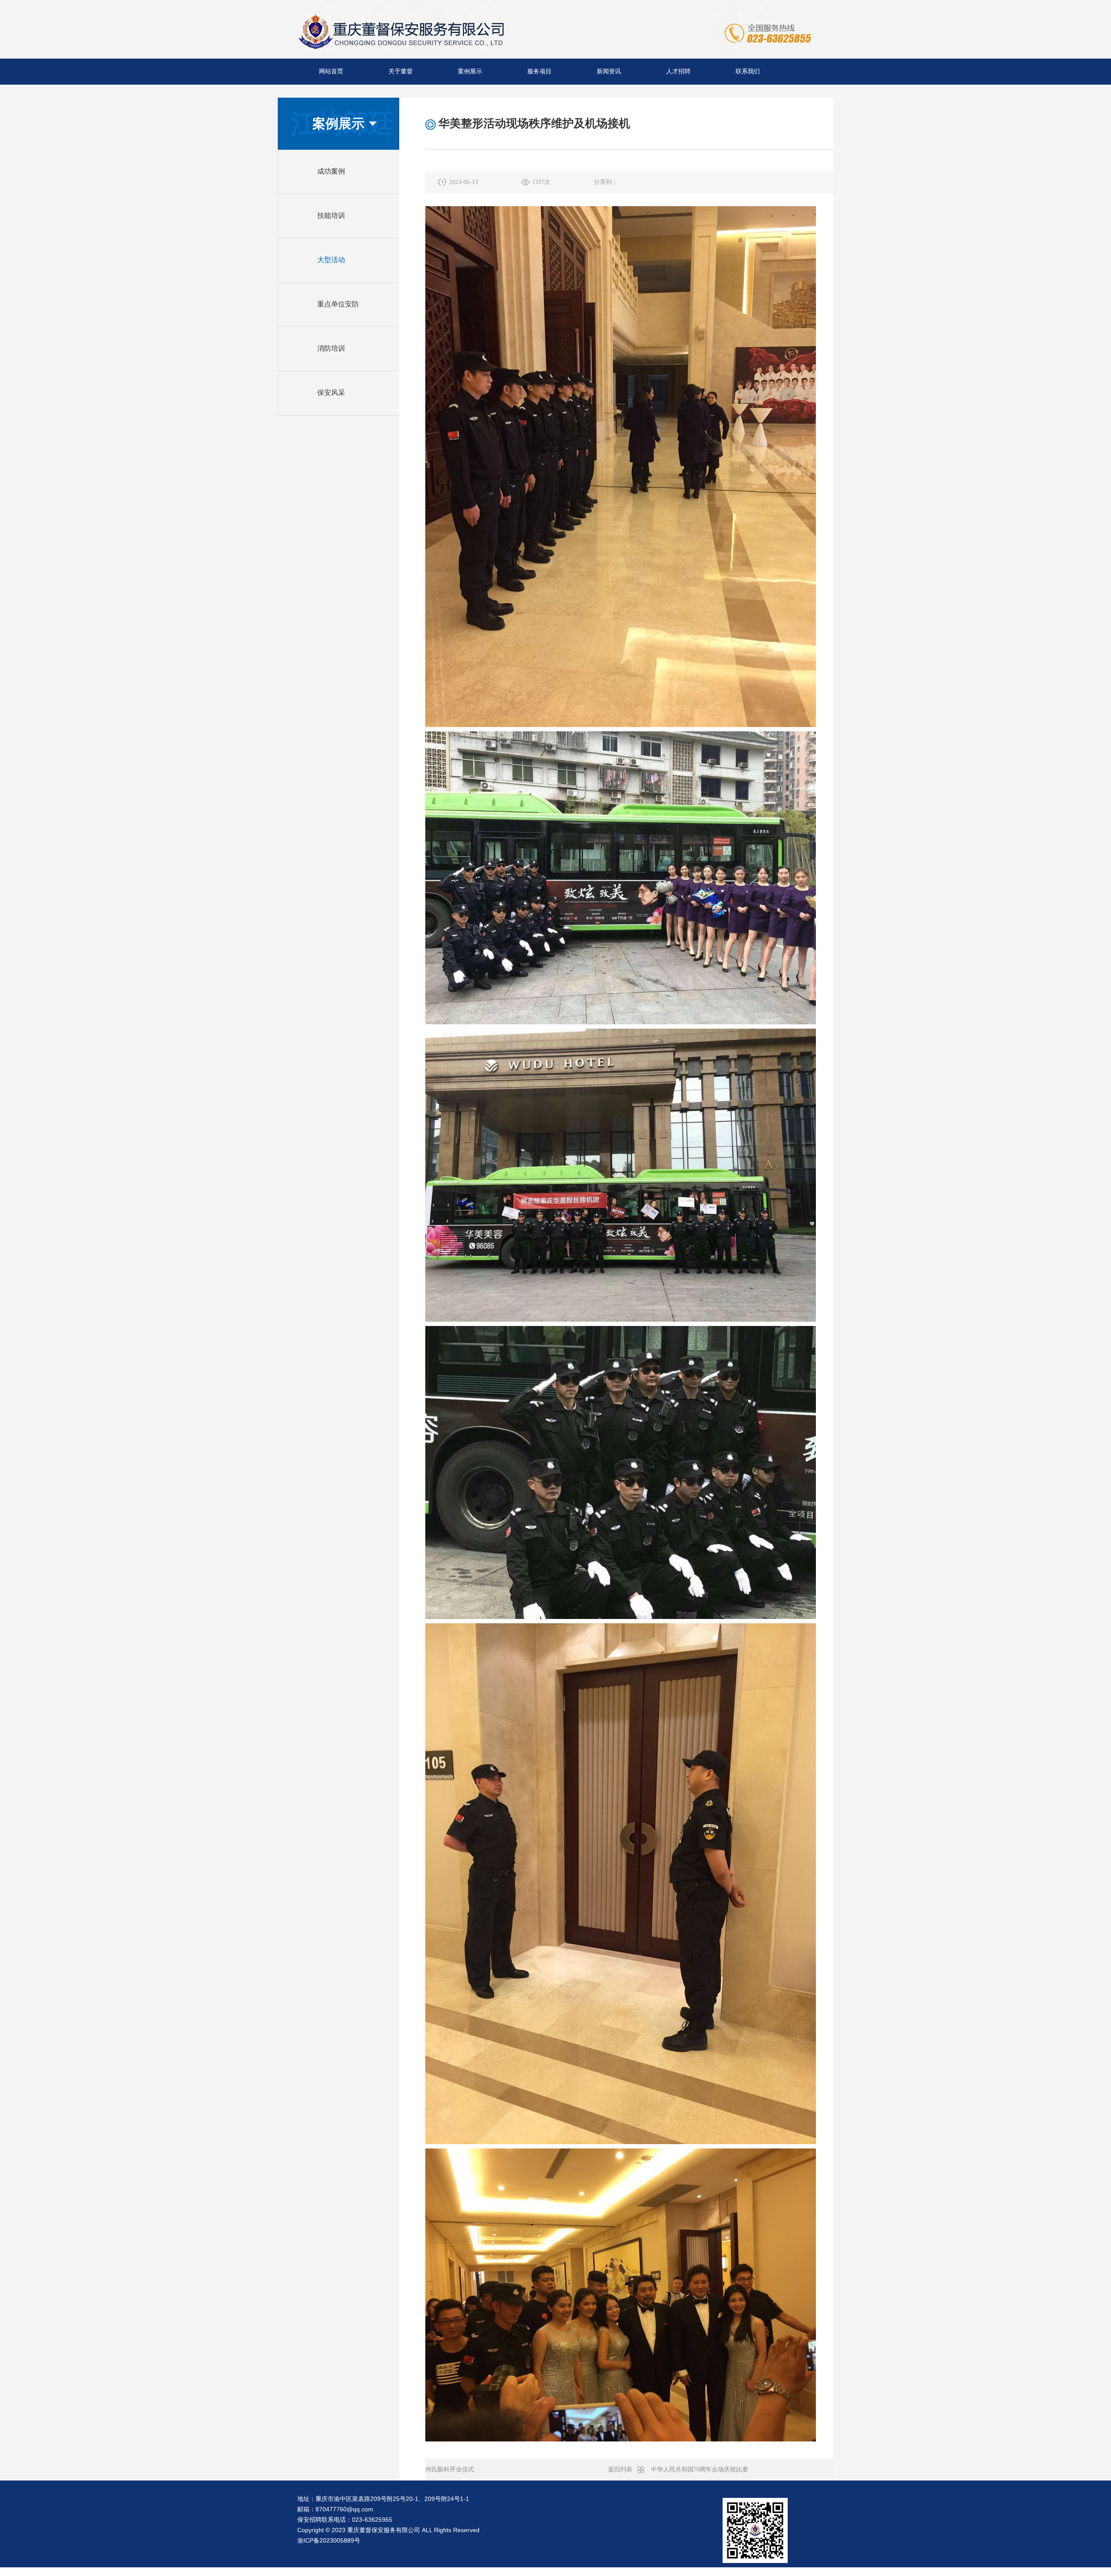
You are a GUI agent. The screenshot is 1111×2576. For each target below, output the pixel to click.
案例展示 (470, 71)
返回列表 (620, 2469)
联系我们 (748, 71)
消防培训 (331, 348)
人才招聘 (678, 71)
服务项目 (539, 71)
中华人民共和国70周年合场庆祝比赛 (700, 2469)
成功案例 (331, 171)
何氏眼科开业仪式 (450, 2469)
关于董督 (401, 71)
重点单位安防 (338, 304)
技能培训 (331, 215)
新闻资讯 (609, 71)
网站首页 (331, 71)
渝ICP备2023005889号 (329, 2540)
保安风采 (331, 393)
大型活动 (331, 260)
